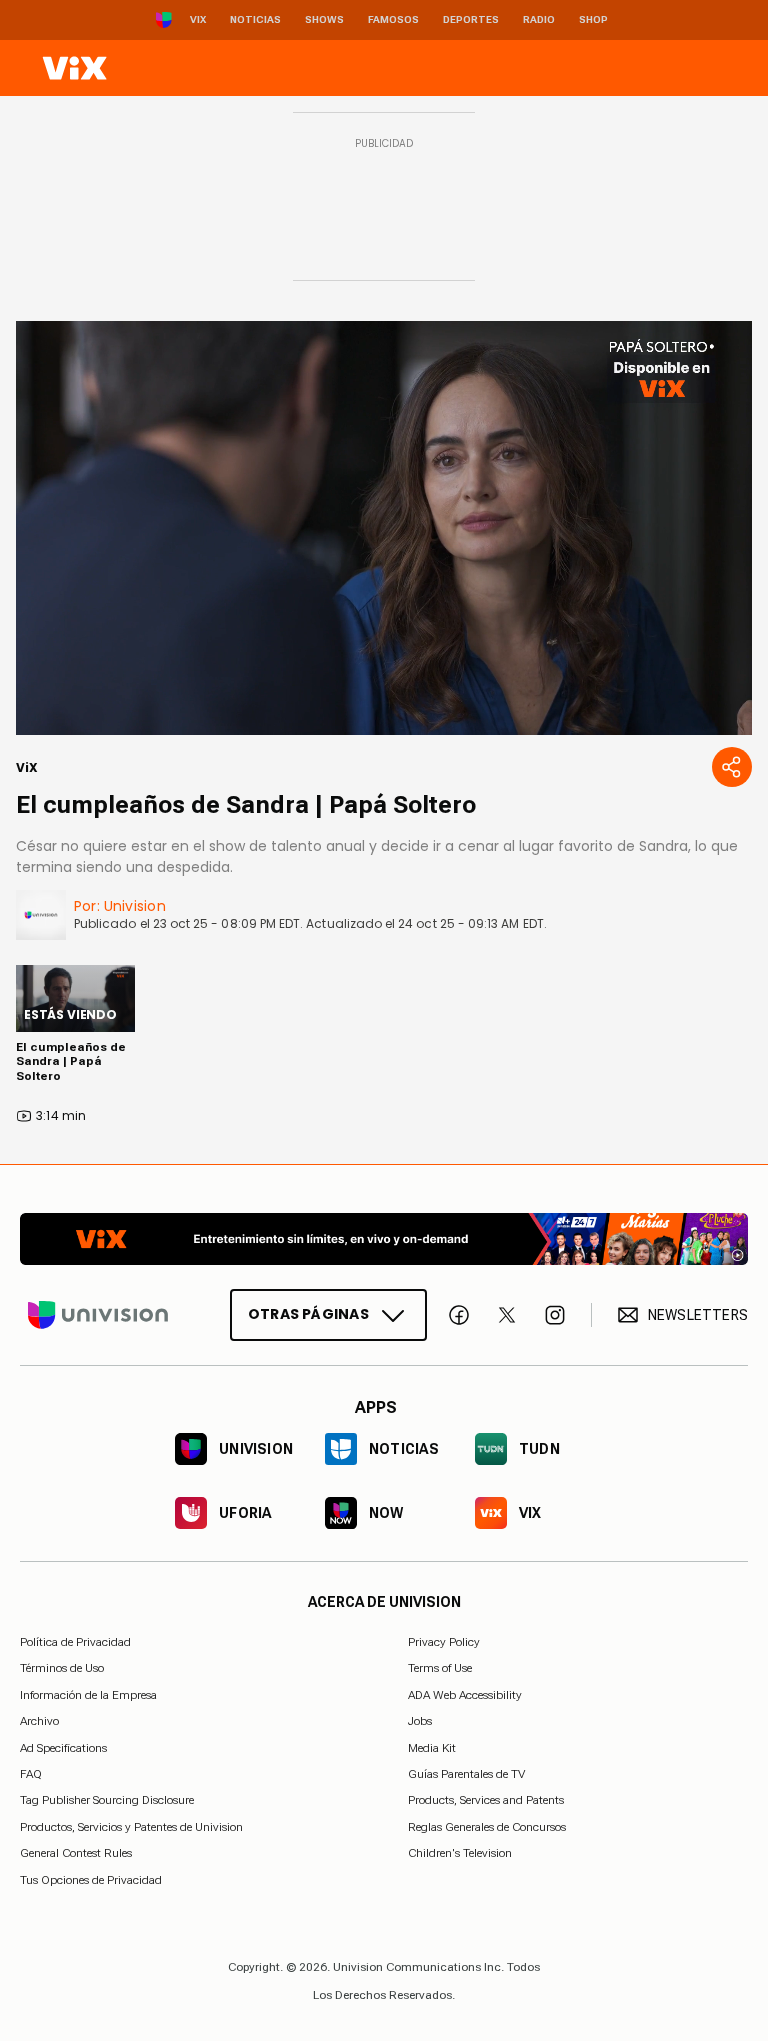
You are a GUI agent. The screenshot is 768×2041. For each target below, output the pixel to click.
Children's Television (460, 1853)
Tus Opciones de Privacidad (91, 1880)
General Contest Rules (76, 1853)
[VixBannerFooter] (384, 1239)
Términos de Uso (62, 1668)
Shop (593, 19)
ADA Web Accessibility (465, 1695)
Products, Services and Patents (486, 1800)
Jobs (420, 1721)
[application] (384, 528)
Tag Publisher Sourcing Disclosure (107, 1800)
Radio (539, 19)
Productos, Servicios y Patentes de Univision (131, 1827)
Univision (135, 906)
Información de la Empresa (88, 1695)
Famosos (393, 19)
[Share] (732, 767)
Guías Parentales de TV (466, 1774)
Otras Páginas (308, 1314)
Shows (324, 19)
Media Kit (432, 1748)
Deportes (471, 19)
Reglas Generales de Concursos (487, 1827)
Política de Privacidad (75, 1642)
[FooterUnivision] (98, 1315)
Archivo (39, 1721)
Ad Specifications (63, 1748)
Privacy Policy (444, 1642)
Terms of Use (440, 1668)
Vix (198, 19)
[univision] (75, 68)
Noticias (255, 19)
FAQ (31, 1774)
